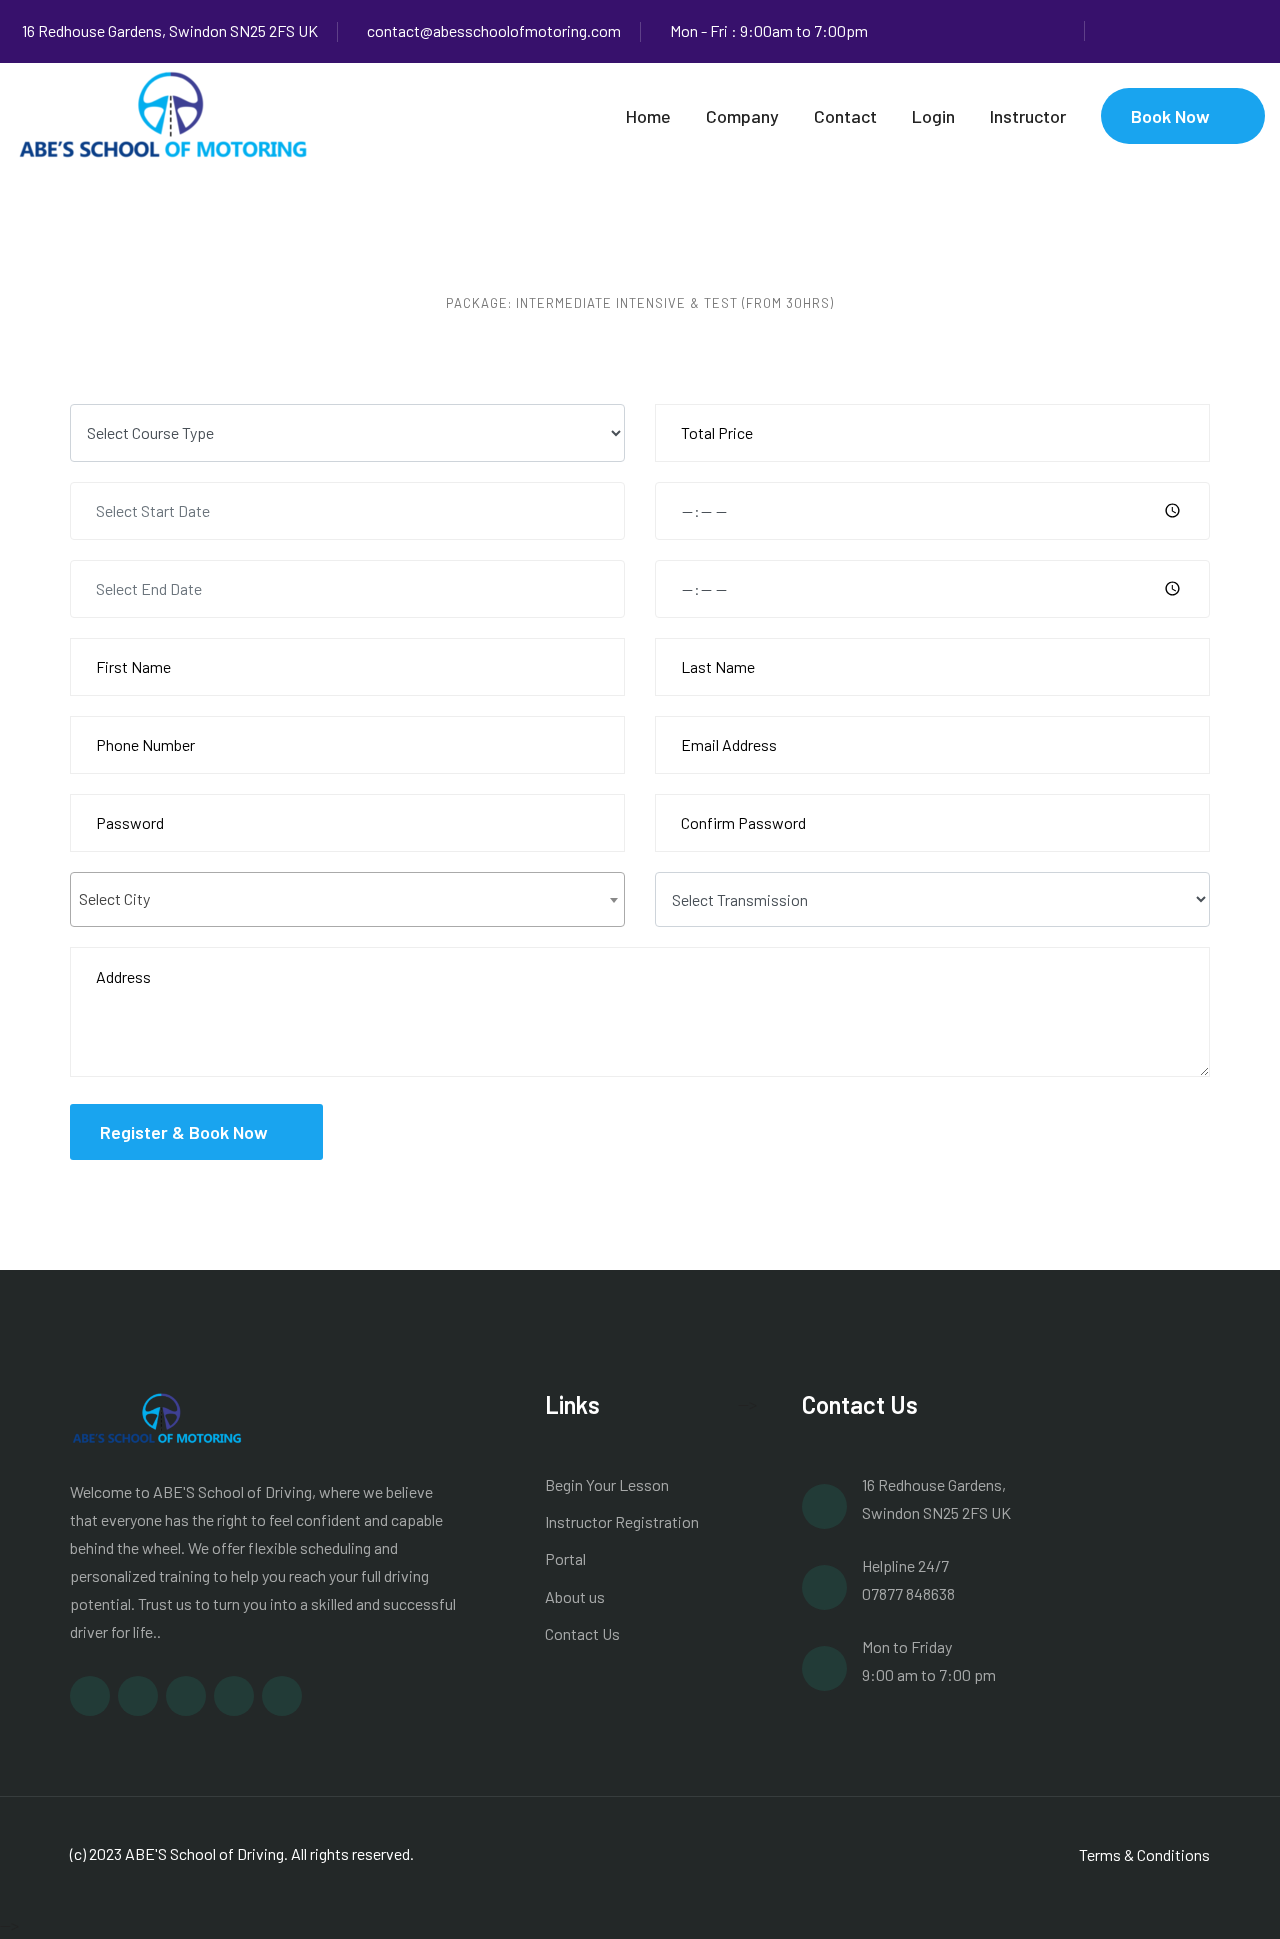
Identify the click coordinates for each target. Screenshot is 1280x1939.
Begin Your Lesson (607, 1484)
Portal (565, 1558)
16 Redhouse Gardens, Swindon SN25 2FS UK (170, 30)
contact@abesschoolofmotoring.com (494, 30)
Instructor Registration (622, 1521)
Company (742, 116)
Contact (845, 116)
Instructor (1028, 116)
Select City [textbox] (114, 898)
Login (933, 116)
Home (648, 116)
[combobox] (347, 899)
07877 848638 (908, 1593)
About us (575, 1596)
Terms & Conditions (1144, 1854)
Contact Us (582, 1633)
